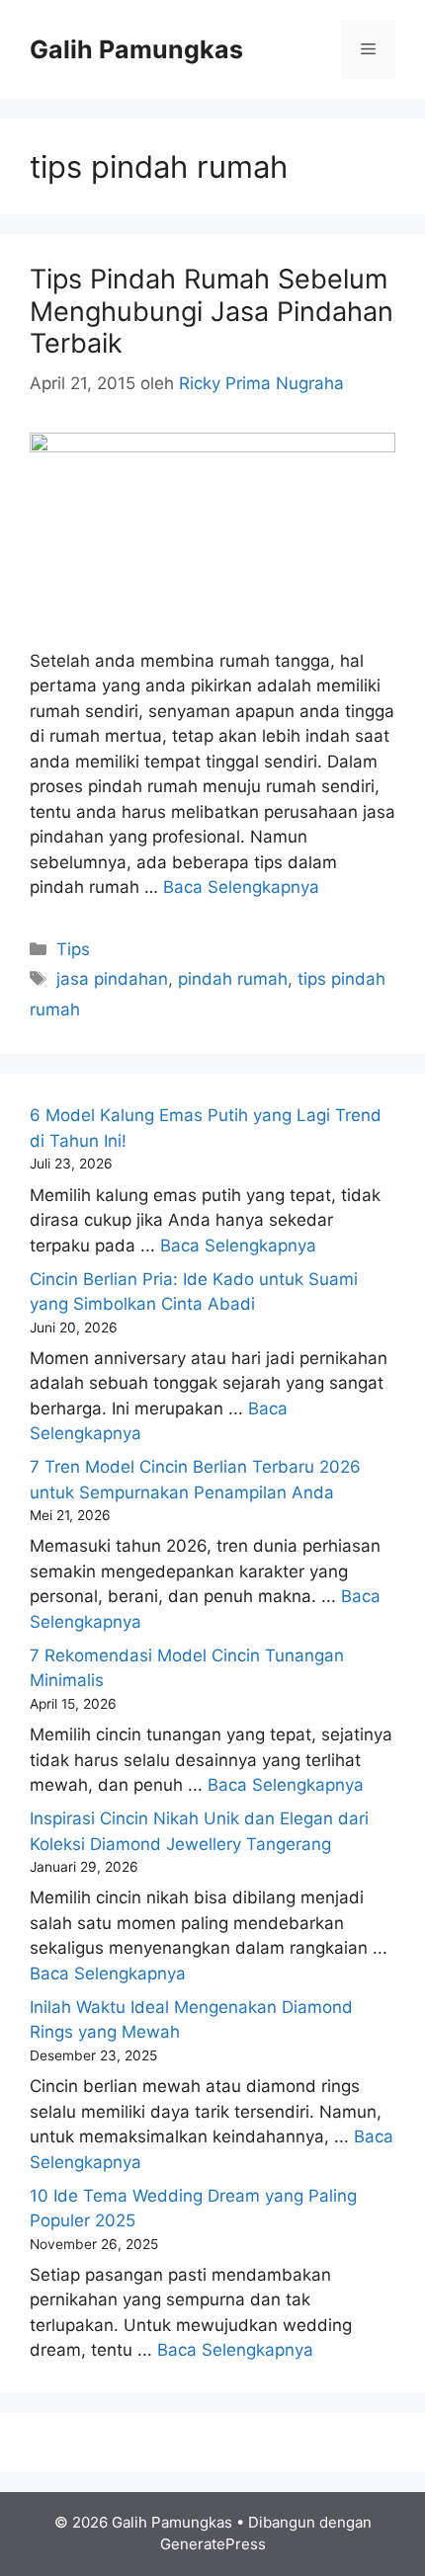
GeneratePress (213, 2544)
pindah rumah (233, 979)
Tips (73, 949)
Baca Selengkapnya (241, 887)
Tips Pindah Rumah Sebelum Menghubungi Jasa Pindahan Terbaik (212, 311)
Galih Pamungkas (136, 49)
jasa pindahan (112, 979)
